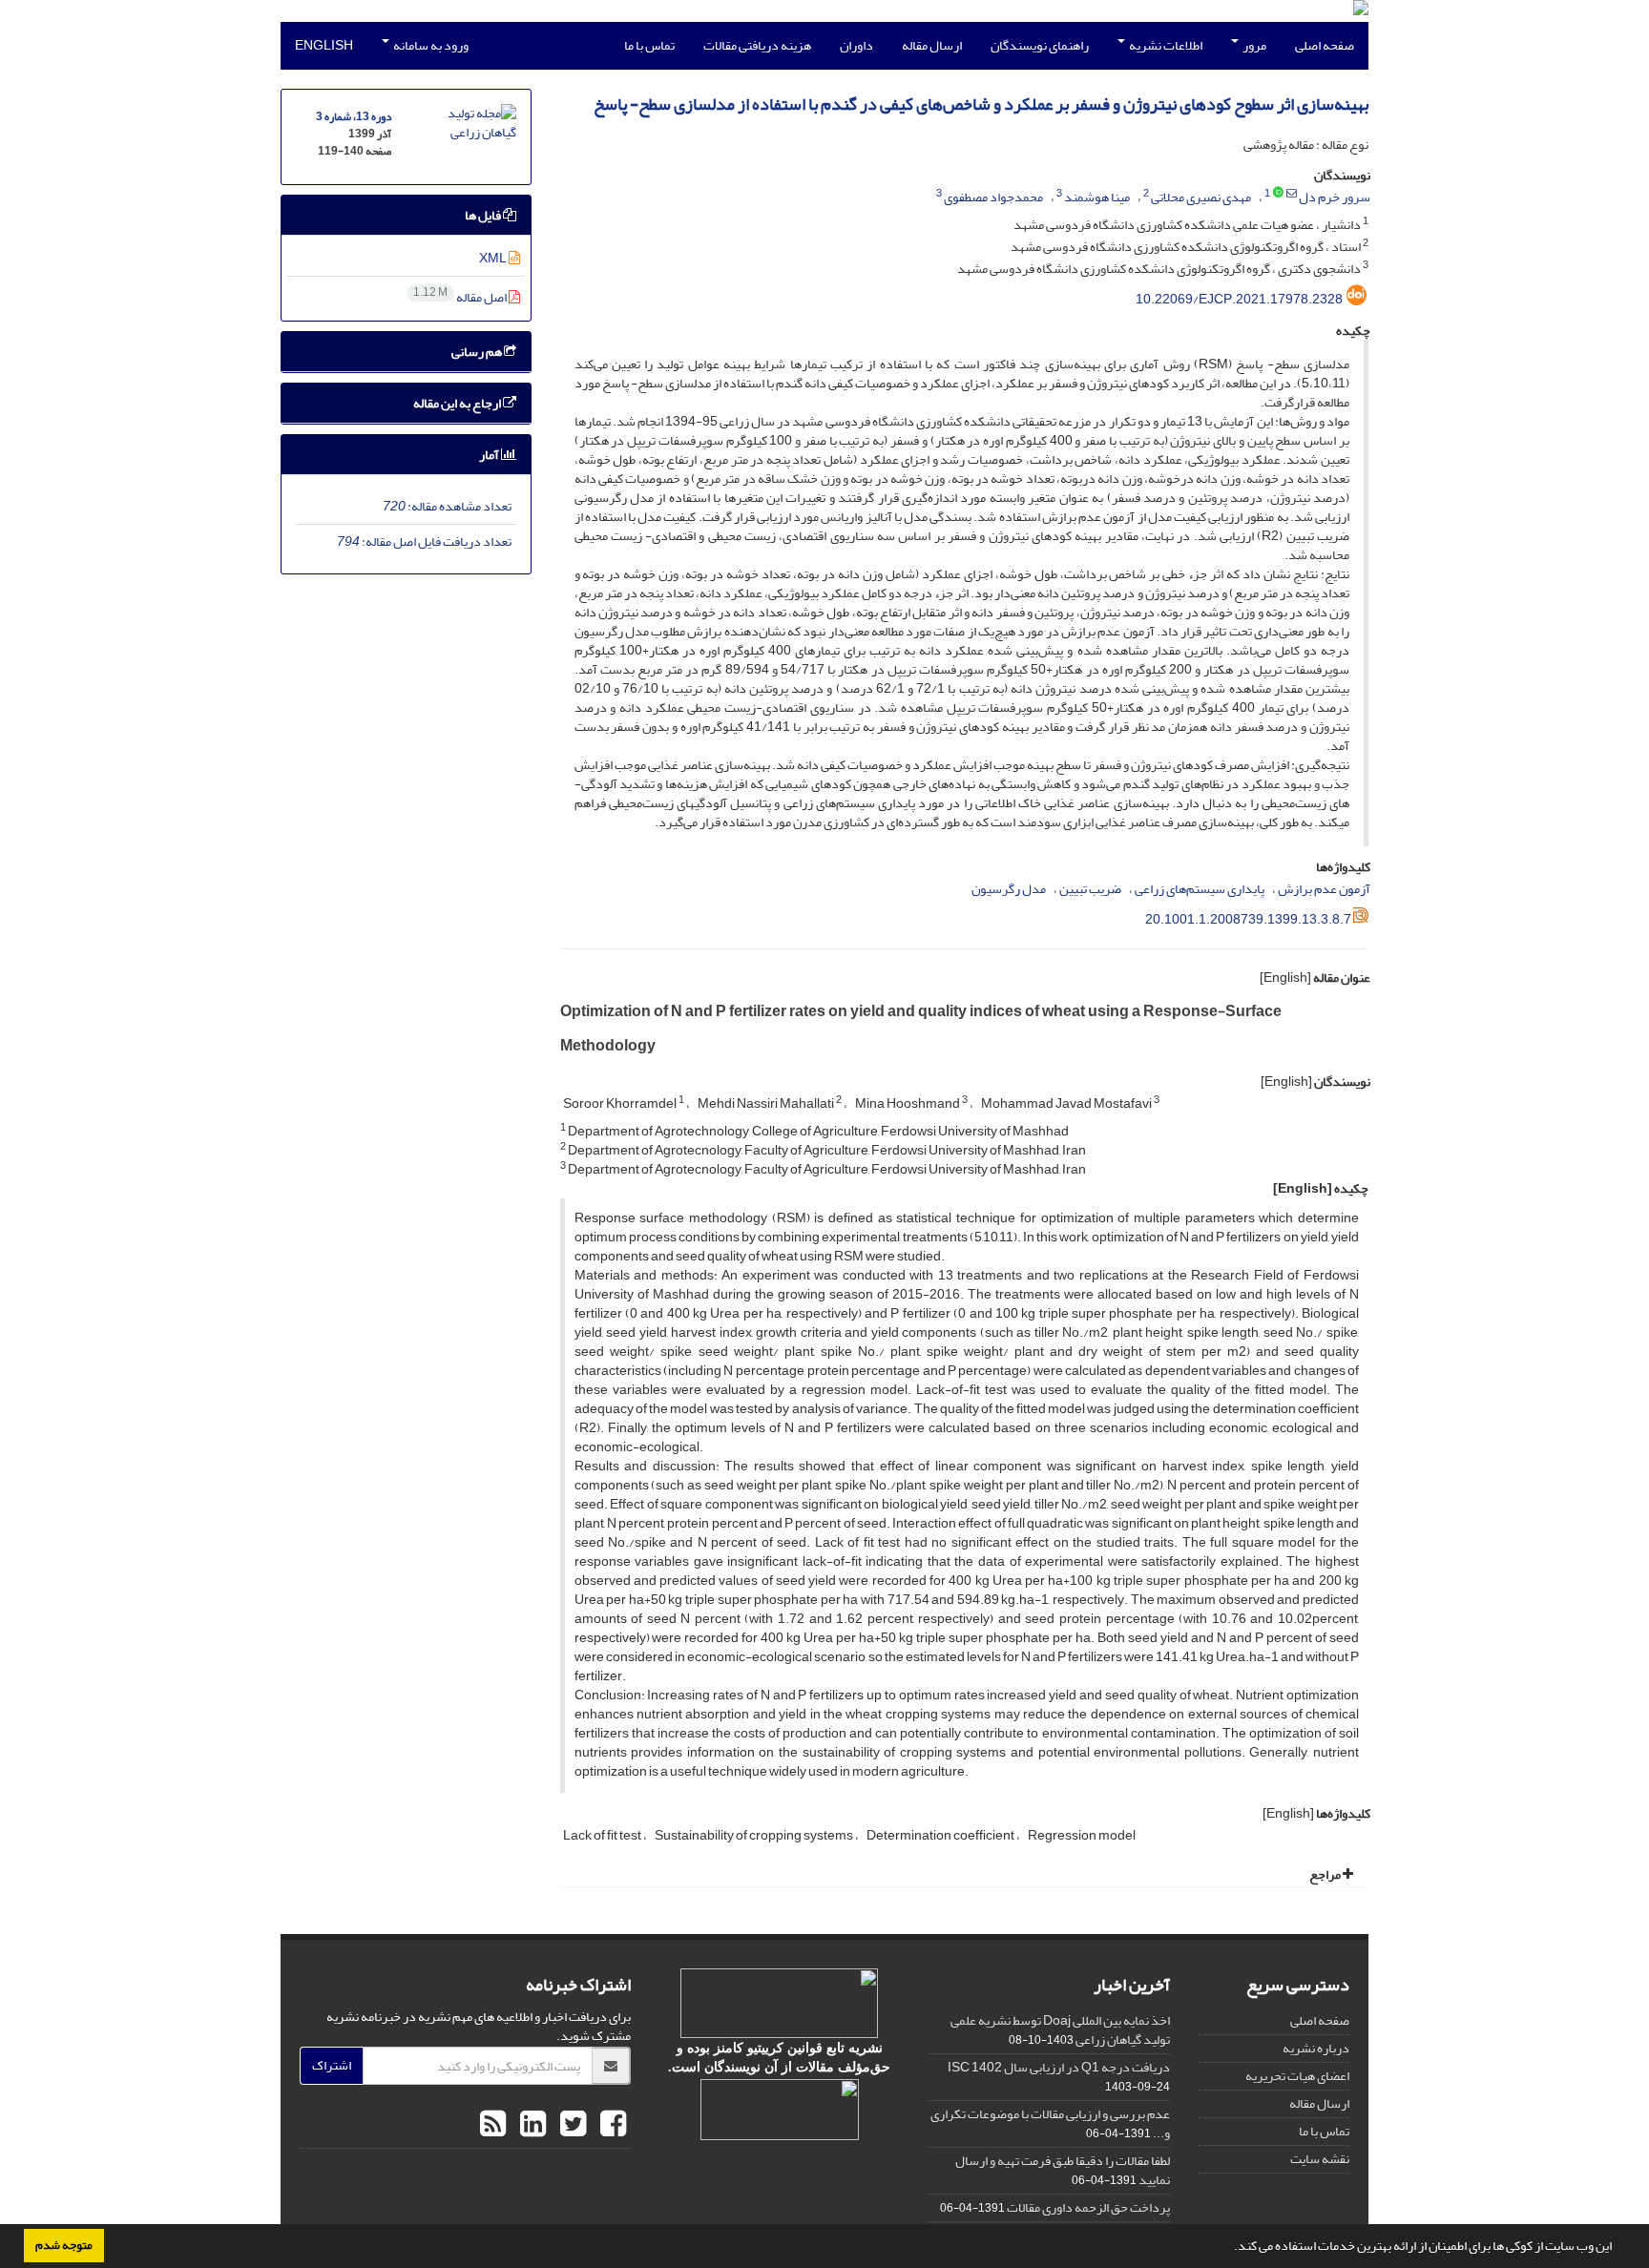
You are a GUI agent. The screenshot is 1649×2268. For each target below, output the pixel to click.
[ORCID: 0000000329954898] (1278, 194)
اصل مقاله (461, 297)
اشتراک (332, 2065)
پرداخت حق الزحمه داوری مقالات (1088, 2207)
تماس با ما (649, 45)
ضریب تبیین (1090, 889)
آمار (490, 455)
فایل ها (484, 215)
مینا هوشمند (1097, 197)
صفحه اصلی (1325, 45)
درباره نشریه (1316, 2048)
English (324, 45)
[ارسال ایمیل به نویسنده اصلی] (1292, 194)
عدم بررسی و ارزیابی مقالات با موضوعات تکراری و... (1050, 2123)
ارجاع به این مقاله (458, 403)
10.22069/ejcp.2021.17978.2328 (1239, 299)
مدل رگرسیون (1009, 889)
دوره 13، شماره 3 (354, 117)
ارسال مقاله (932, 45)
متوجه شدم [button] (64, 2245)
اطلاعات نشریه (1165, 45)
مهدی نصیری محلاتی (1201, 197)
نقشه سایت (1320, 2159)
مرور (1253, 45)
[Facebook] (611, 2125)
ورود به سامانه (430, 45)
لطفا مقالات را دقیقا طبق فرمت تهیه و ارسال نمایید (1063, 2170)
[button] (1229, 2248)
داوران (856, 45)
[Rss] (493, 2125)
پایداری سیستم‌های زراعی (1200, 889)
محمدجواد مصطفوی (993, 197)
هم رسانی (478, 352)
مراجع (1326, 1874)
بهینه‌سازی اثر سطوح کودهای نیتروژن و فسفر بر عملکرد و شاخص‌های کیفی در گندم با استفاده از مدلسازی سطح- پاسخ (981, 104)
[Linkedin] (531, 2125)
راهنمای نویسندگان (1040, 45)
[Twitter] (571, 2125)
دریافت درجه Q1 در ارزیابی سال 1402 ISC (1059, 2067)
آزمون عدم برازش (1324, 889)
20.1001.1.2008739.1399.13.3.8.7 (1248, 919)
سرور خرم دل (1335, 197)
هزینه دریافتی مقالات (757, 45)
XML (494, 258)
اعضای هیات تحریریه (1297, 2076)
